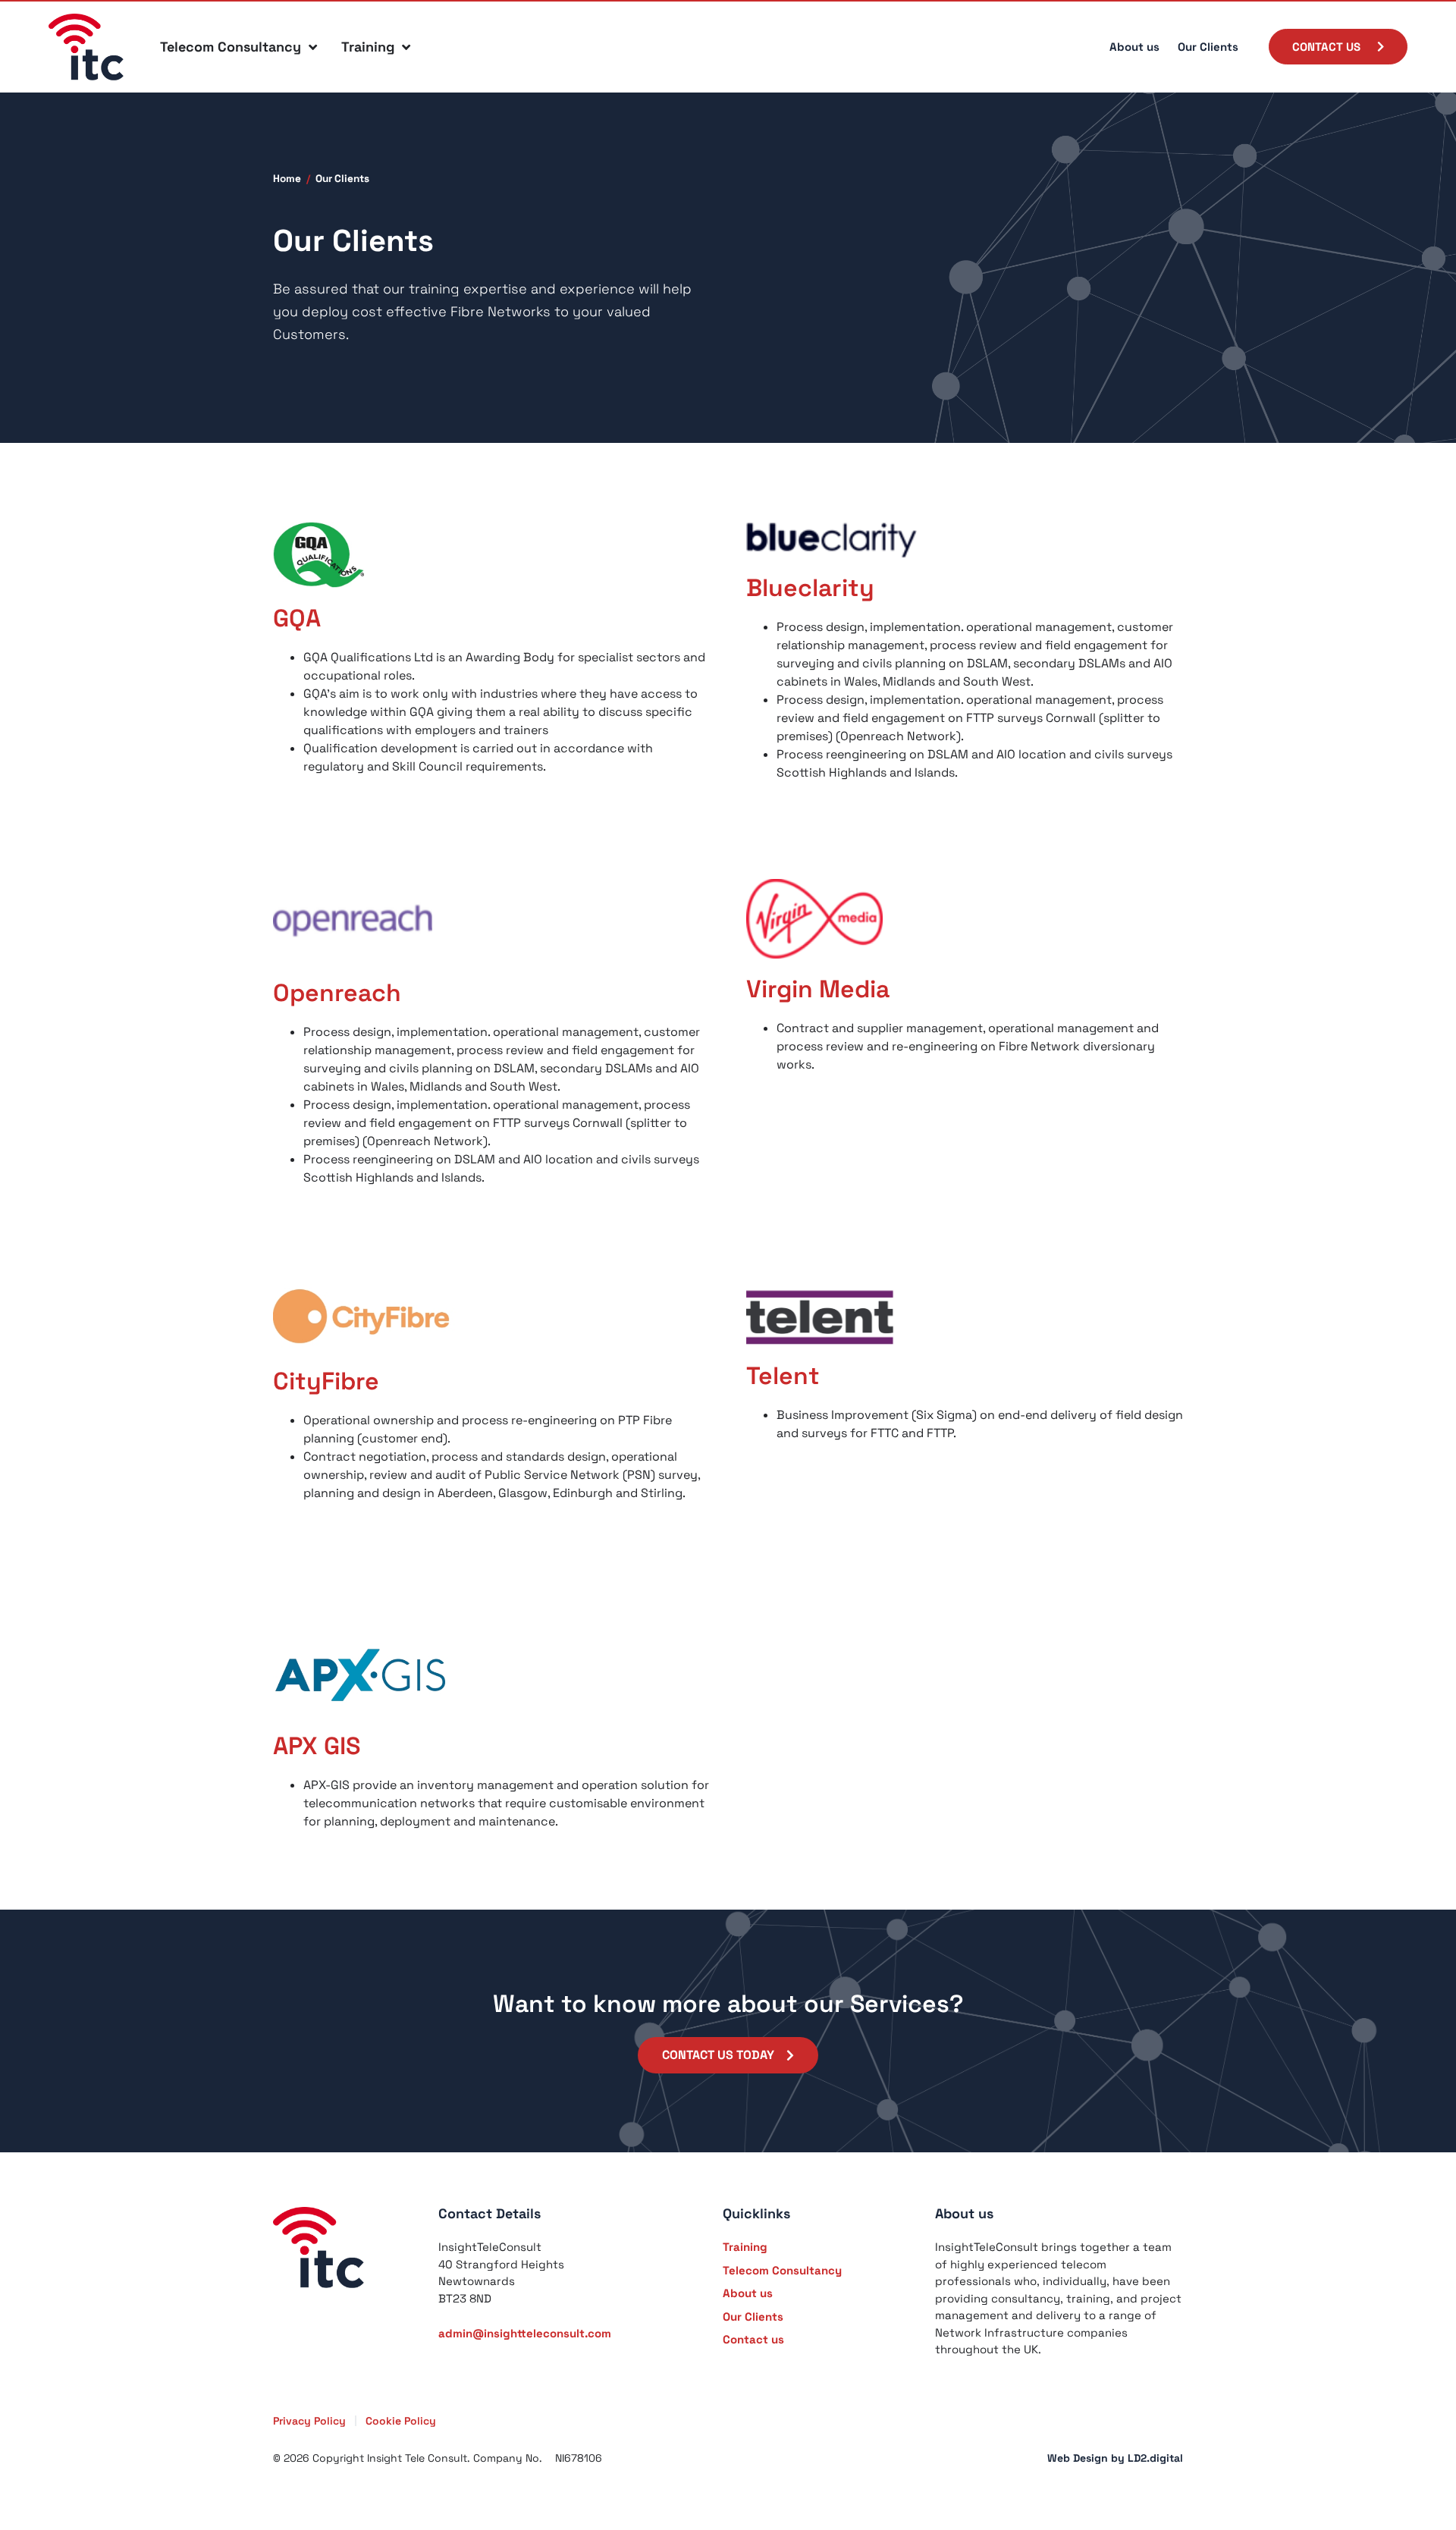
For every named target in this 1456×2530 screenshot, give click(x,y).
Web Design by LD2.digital (1115, 2458)
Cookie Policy (401, 2421)
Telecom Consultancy (231, 47)
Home (287, 179)
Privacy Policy (309, 2421)
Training (368, 47)
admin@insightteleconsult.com (525, 2333)
